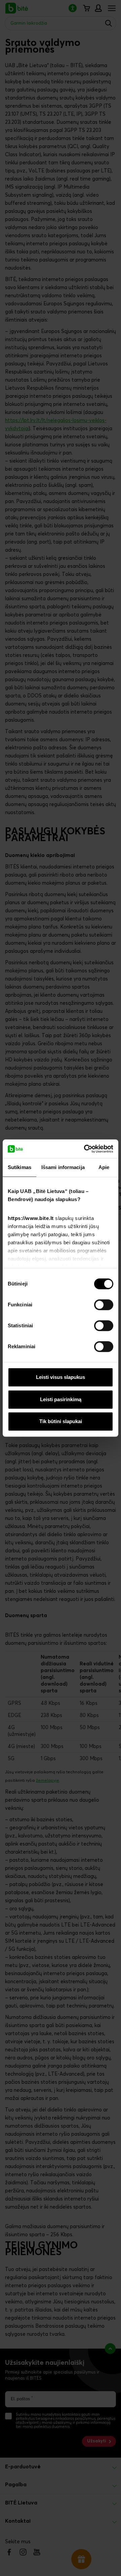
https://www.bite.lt (31, 1218)
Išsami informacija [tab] (63, 1167)
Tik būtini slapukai (61, 1421)
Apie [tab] (104, 1167)
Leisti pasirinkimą (61, 1399)
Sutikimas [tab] (19, 1167)
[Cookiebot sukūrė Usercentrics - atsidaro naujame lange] (85, 1149)
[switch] (104, 1305)
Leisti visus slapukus (61, 1377)
